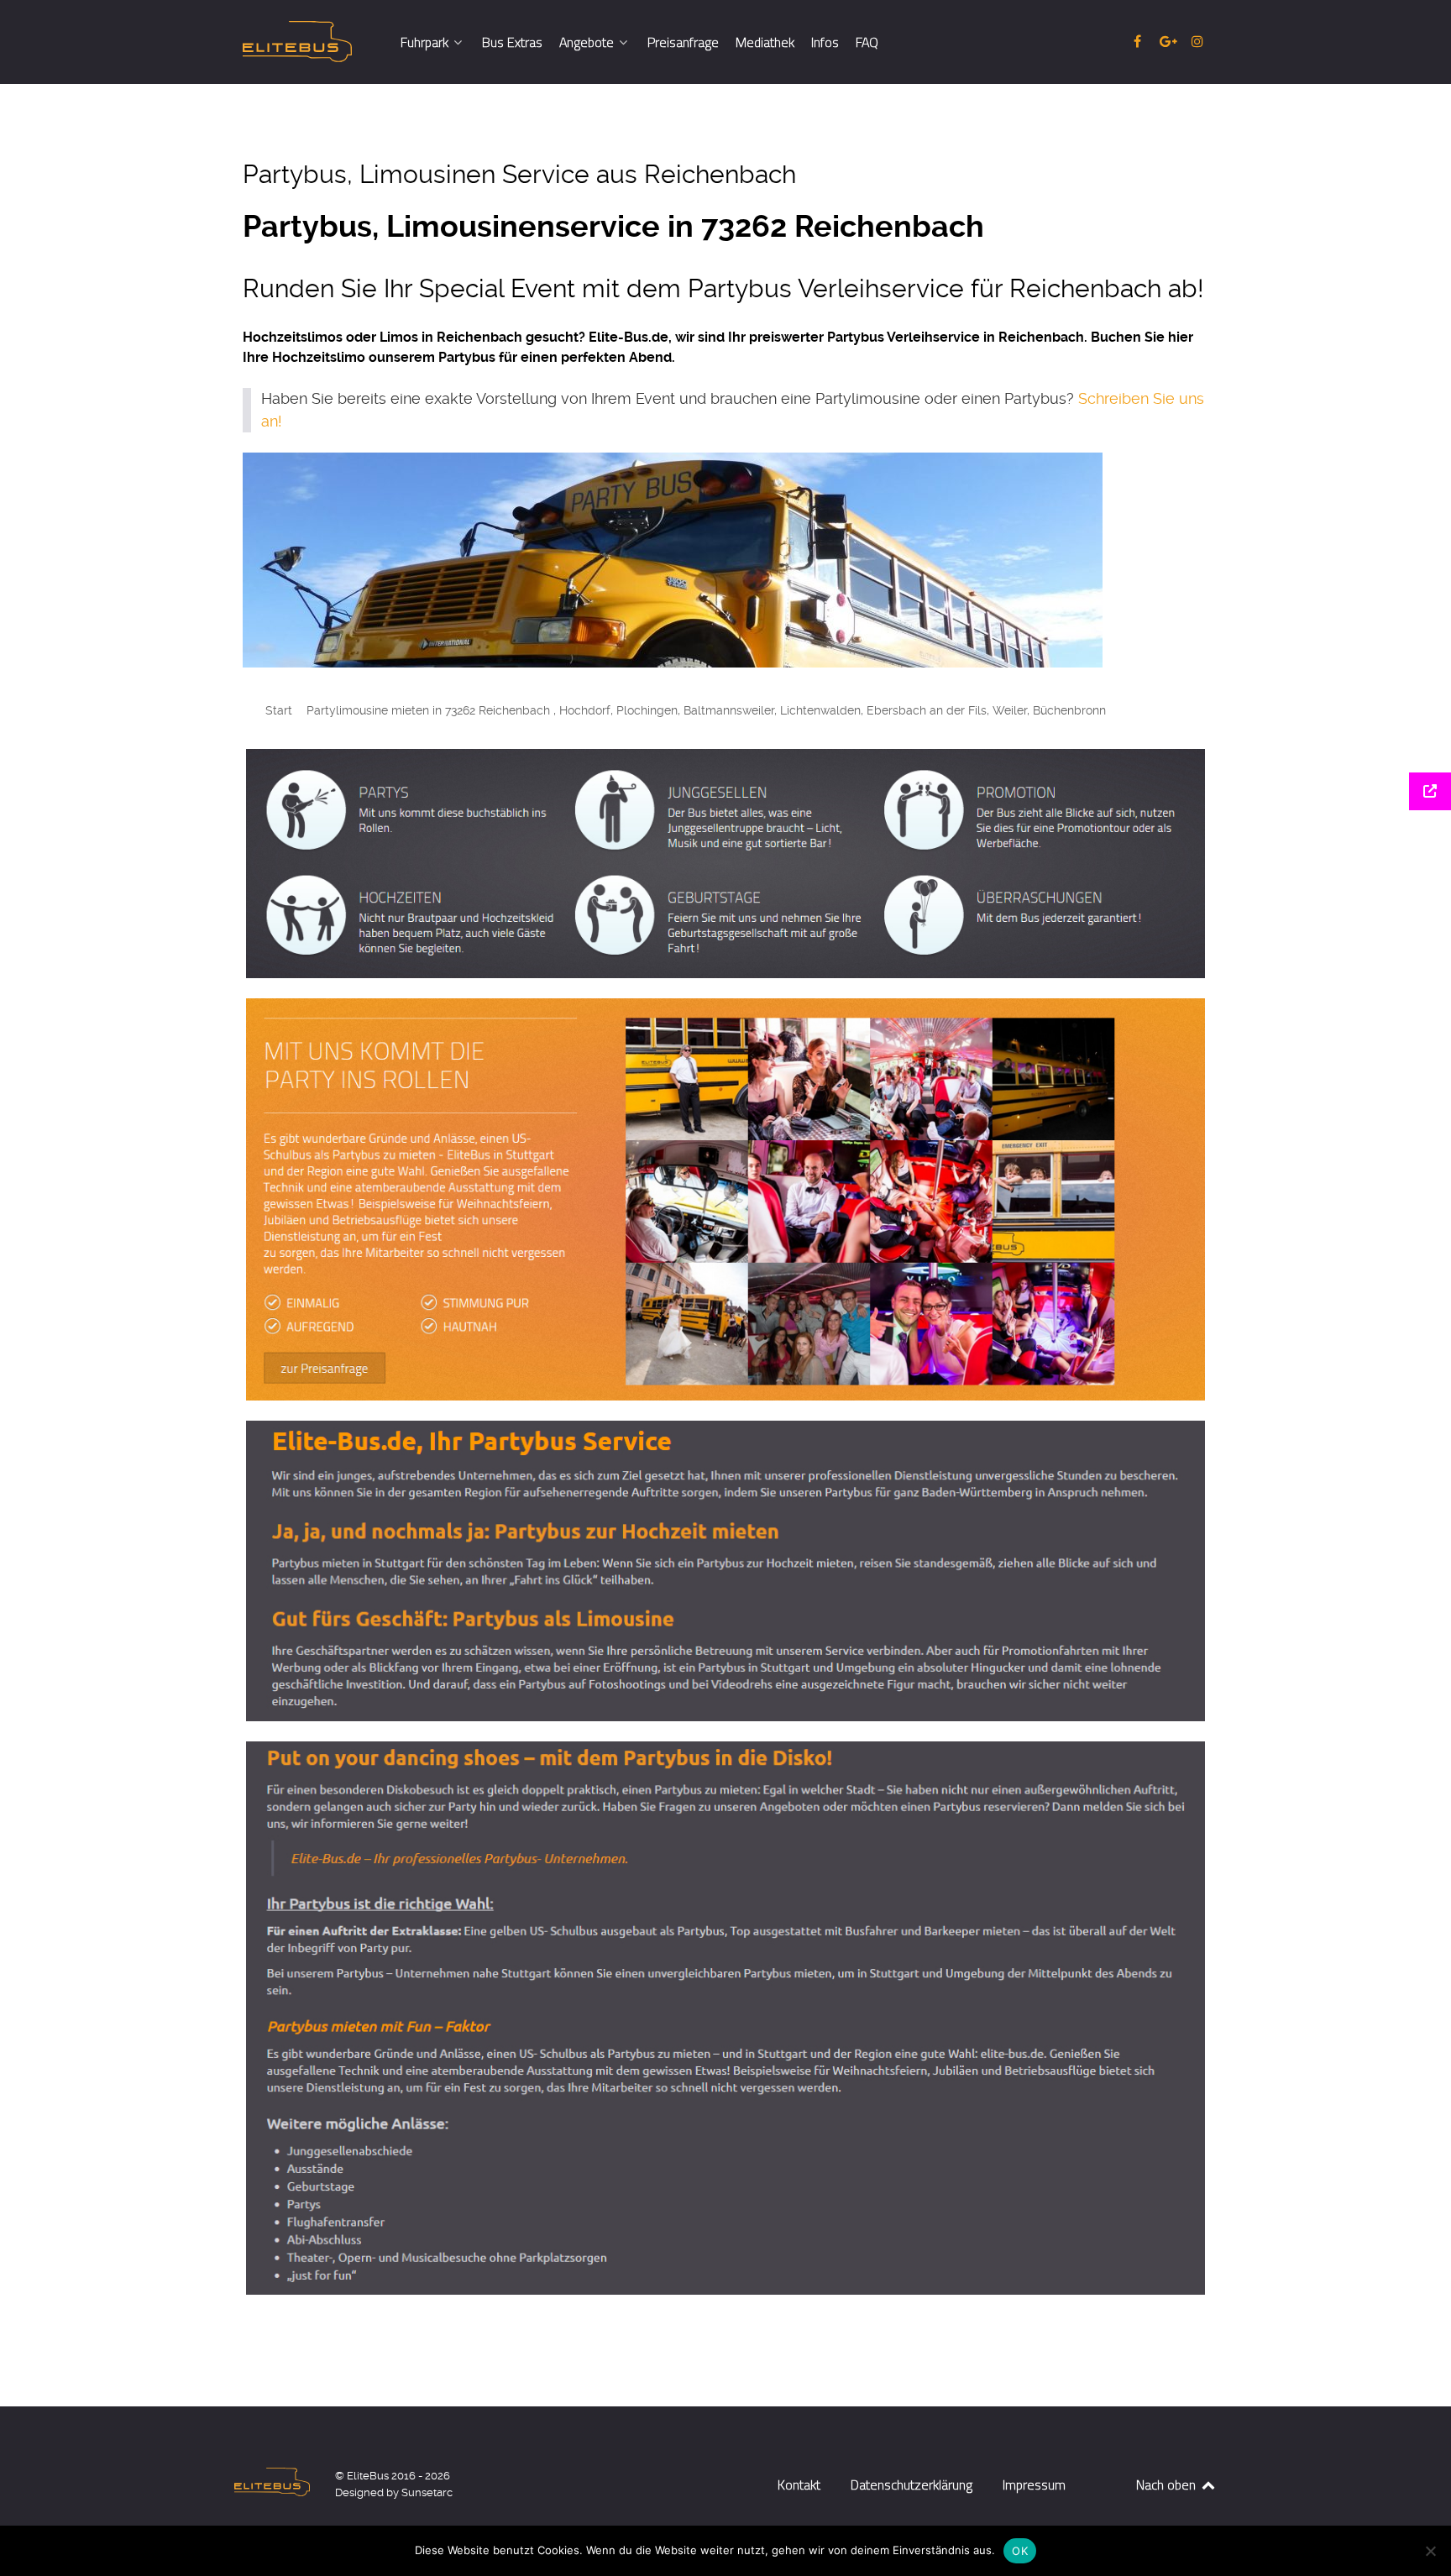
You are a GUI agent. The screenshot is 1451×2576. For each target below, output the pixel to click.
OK (1020, 2551)
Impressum (1034, 2484)
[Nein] (1430, 2551)
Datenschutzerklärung (911, 2484)
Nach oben (1168, 2484)
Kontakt (799, 2484)
